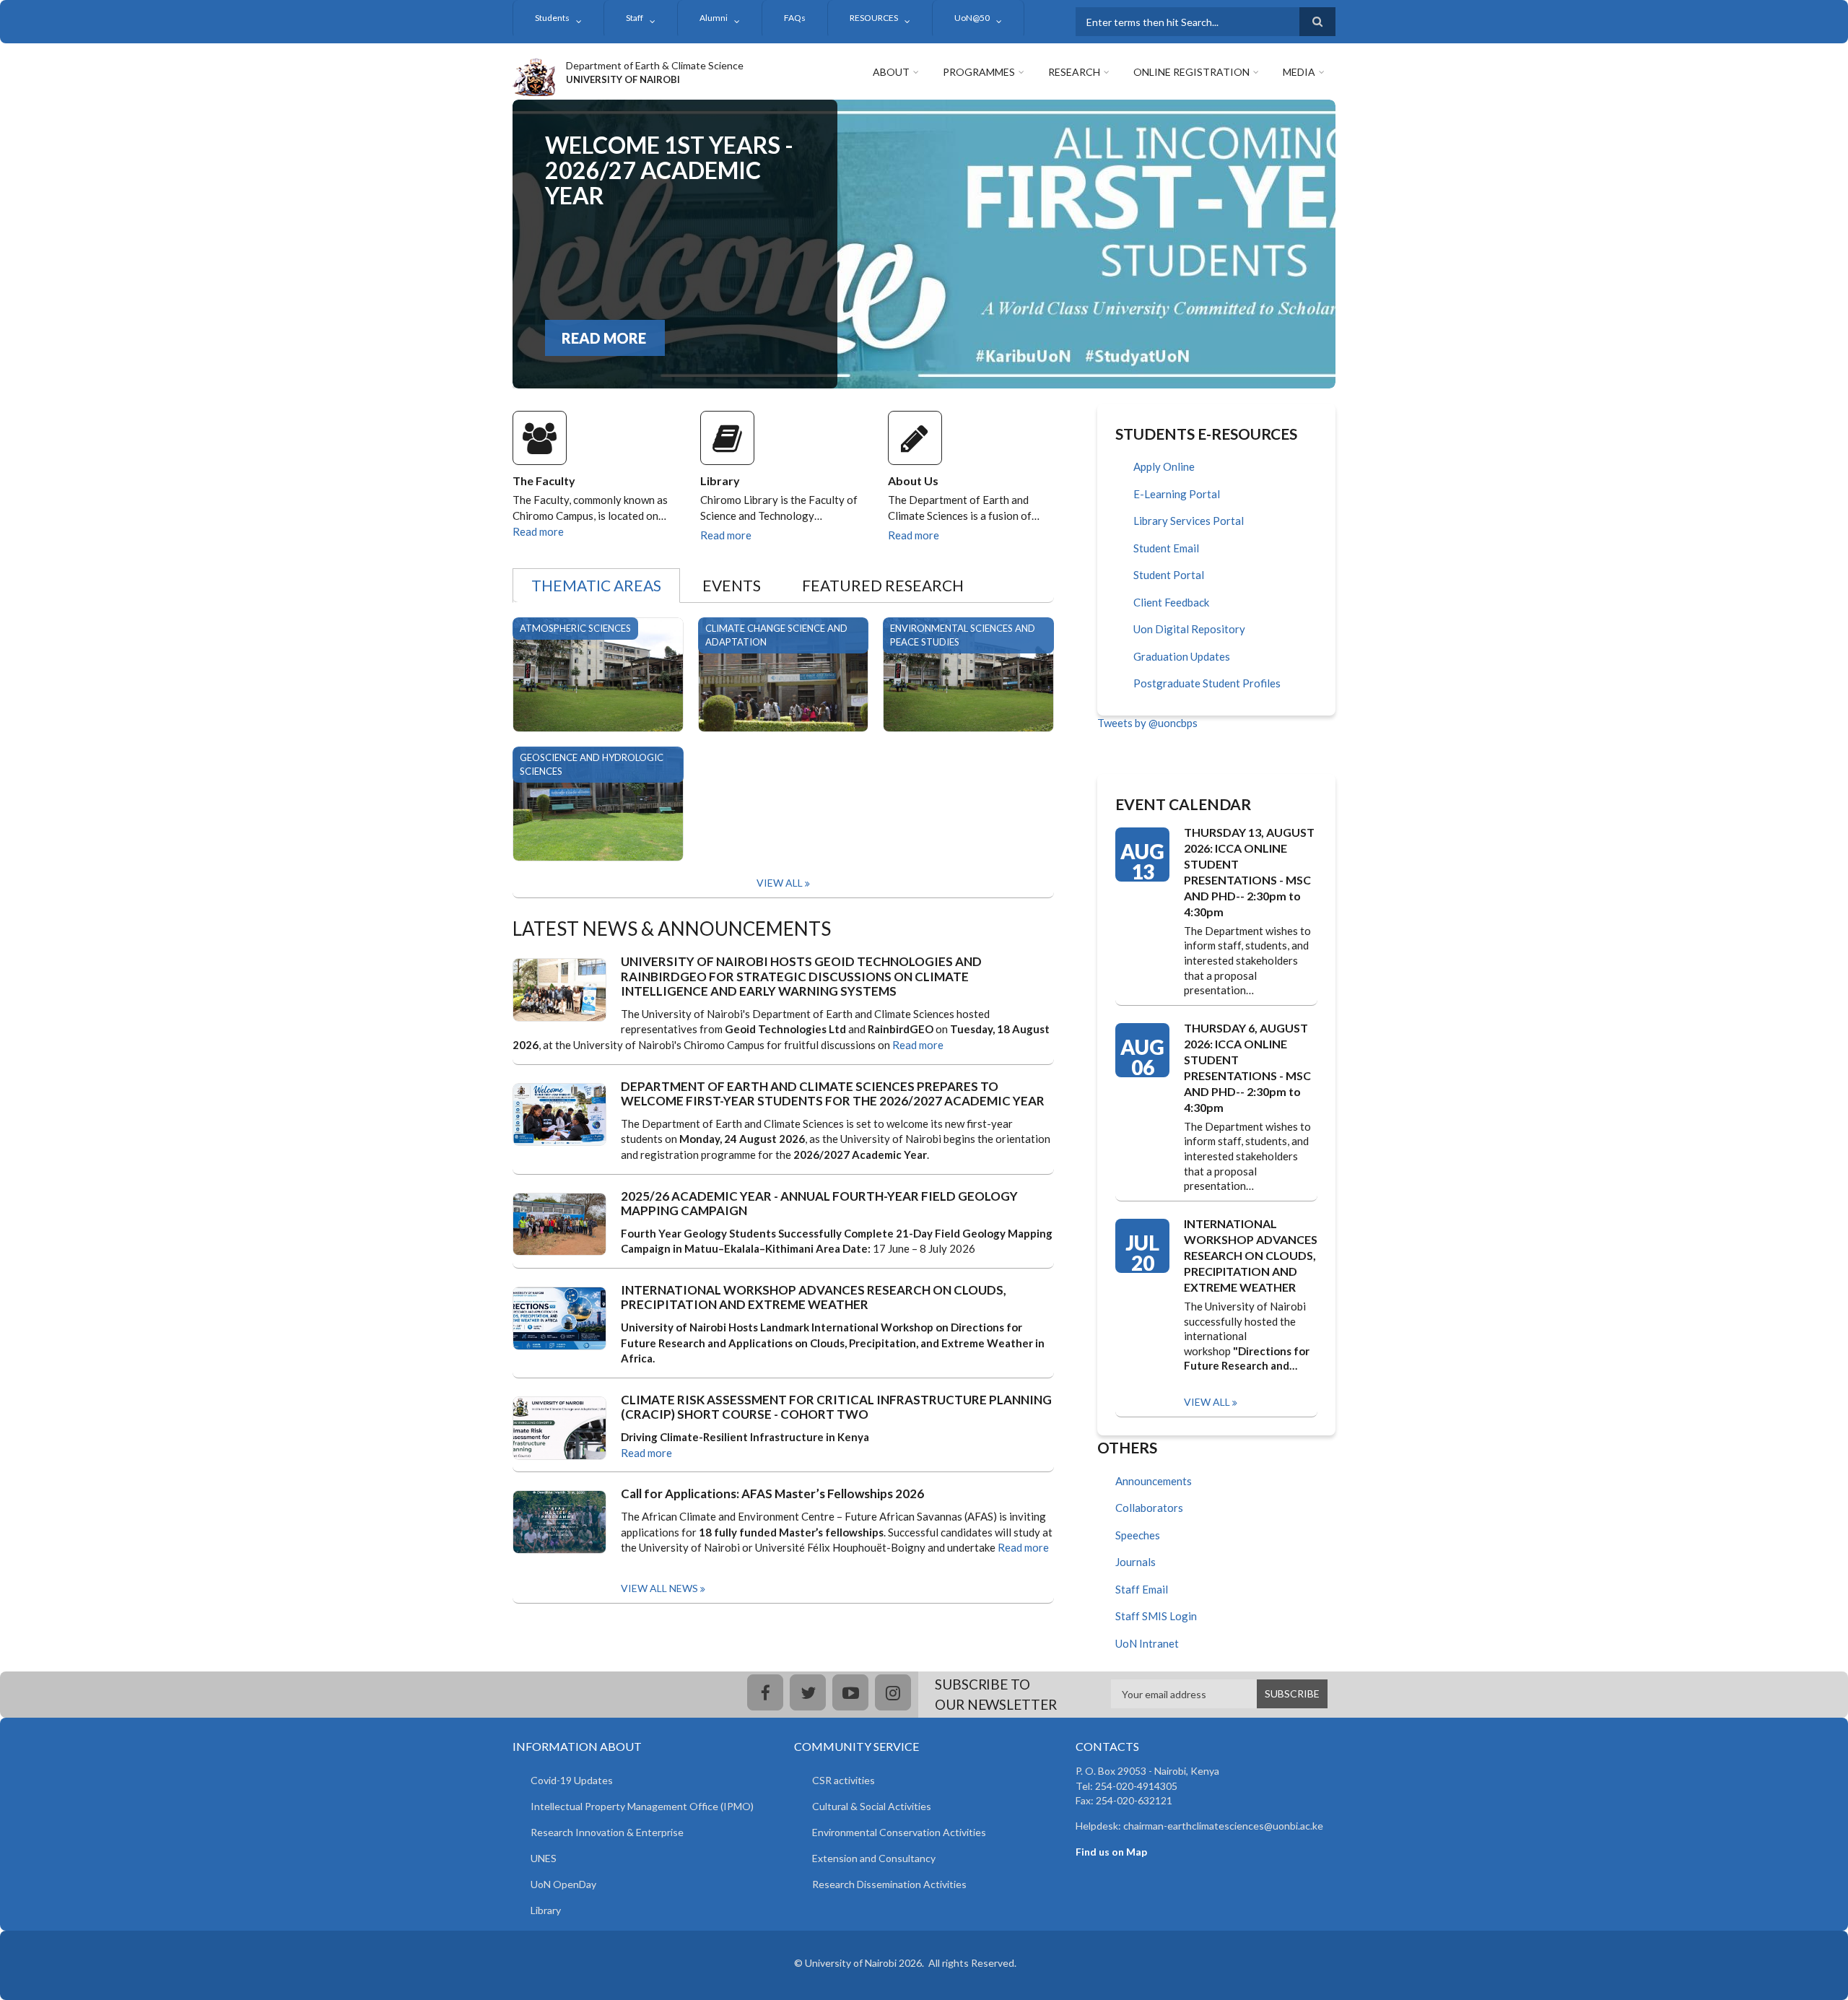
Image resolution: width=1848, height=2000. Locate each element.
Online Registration (1191, 72)
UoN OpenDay (563, 1884)
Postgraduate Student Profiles (1207, 683)
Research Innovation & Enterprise (607, 1832)
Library (720, 481)
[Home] (534, 75)
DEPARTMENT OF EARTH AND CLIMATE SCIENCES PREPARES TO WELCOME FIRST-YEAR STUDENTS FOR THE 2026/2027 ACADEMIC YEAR (833, 1094)
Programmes (979, 72)
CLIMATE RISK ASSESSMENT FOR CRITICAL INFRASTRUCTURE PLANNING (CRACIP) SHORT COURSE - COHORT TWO (836, 1407)
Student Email (1166, 548)
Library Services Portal (1189, 521)
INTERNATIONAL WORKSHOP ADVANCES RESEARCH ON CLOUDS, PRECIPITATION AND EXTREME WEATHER (814, 1297)
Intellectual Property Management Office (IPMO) (642, 1806)
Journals (1136, 1562)
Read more (538, 531)
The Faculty (544, 481)
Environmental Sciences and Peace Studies (963, 635)
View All (780, 883)
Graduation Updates (1182, 656)
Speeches (1138, 1535)
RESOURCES (874, 18)
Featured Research (883, 585)
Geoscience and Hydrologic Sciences (592, 764)
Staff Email (1142, 1589)
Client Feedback (1171, 602)
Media (1299, 72)
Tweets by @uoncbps (1147, 723)
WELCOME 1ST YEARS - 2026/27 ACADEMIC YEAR (669, 170)
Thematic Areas (596, 585)
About (891, 72)
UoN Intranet (1147, 1643)
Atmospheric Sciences (575, 628)
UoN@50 (972, 18)
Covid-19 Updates (572, 1780)
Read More (604, 338)
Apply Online (1164, 466)
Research (1074, 72)
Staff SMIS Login (1156, 1616)
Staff (635, 18)
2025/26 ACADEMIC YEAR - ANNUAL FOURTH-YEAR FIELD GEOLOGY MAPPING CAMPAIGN (819, 1204)
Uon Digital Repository (1189, 629)
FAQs (795, 18)
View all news (659, 1588)
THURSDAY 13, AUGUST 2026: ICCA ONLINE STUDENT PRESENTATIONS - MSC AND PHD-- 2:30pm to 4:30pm (1249, 872)
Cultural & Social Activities (872, 1806)
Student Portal (1169, 575)
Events (732, 585)
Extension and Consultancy (874, 1858)
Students (552, 18)
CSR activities (844, 1780)
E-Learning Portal (1177, 494)
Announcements (1154, 1481)
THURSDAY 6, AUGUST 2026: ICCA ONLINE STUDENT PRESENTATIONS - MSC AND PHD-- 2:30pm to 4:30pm (1247, 1068)
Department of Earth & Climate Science (655, 65)
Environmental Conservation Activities (899, 1832)
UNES (544, 1858)
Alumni (714, 18)
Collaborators (1149, 1508)
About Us (913, 481)
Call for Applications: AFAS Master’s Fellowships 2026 (772, 1494)
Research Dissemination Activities (889, 1884)
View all (1207, 1402)
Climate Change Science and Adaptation (776, 635)
